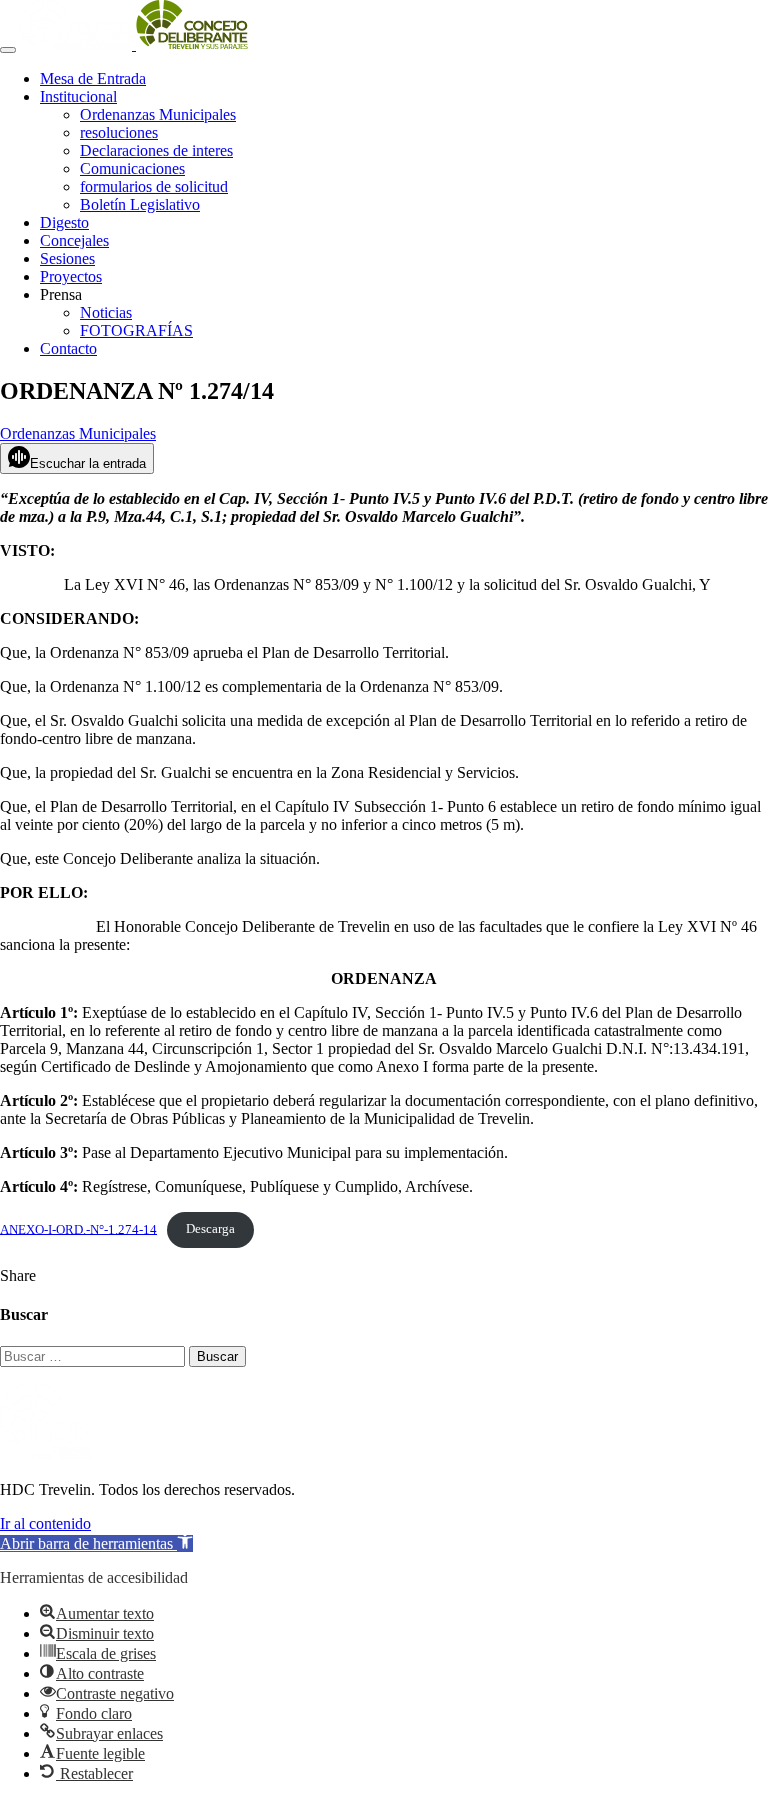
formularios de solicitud (154, 186)
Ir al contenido (45, 1523)
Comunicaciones (132, 168)
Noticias (106, 312)
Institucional (78, 96)
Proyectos (71, 276)
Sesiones (67, 258)
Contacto (68, 348)
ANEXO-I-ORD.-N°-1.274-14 (78, 1229)
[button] (96, 1543)
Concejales (74, 240)
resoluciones (119, 132)
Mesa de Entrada (93, 78)
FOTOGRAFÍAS (136, 330)
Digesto (64, 222)
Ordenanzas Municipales (158, 114)
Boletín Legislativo (140, 204)
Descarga (210, 1229)
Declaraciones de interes (156, 150)
